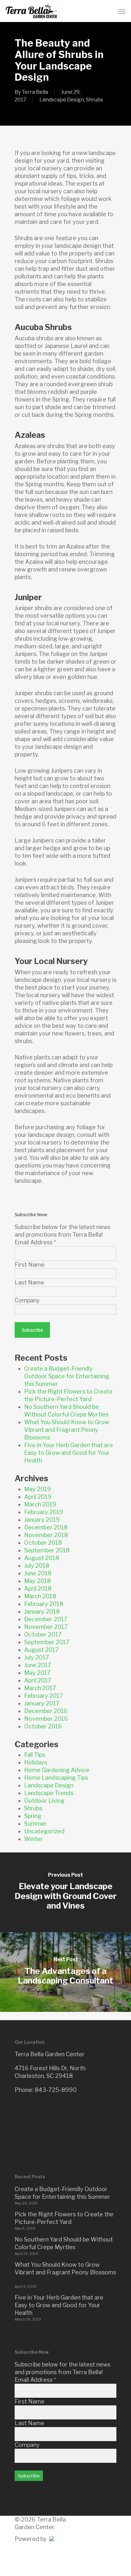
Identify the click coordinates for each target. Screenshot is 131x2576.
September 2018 (47, 1550)
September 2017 (47, 1642)
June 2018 (38, 1573)
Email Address (35, 1242)
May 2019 (38, 1489)
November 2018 (46, 1535)
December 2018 (46, 1527)
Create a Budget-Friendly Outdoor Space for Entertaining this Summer (67, 1376)
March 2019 (40, 1504)
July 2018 (37, 1566)
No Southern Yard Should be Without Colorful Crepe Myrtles (64, 2243)
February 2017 (44, 1696)
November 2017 (46, 1627)
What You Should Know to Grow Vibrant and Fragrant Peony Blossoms (67, 1430)
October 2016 (43, 1726)
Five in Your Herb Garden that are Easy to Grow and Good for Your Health (69, 1453)
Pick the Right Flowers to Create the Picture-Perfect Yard (64, 2218)
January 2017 (42, 1703)
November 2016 (46, 1719)
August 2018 (42, 1558)
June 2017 (38, 1665)
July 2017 (37, 1657)
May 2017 (37, 1673)
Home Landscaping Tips (56, 1778)
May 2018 (38, 1581)
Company (27, 1300)
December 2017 (46, 1619)
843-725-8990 (56, 2090)
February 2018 (44, 1604)
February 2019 (44, 1512)
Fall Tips (35, 1755)
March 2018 (40, 1596)
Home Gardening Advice (57, 1770)
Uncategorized (44, 1831)
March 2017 (40, 1688)
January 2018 (42, 1612)
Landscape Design (62, 100)
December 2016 (46, 1711)
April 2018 (38, 1589)
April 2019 (38, 1497)
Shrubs (94, 100)
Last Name (29, 1282)
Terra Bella (35, 92)
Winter (34, 1839)
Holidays (36, 1762)
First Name (30, 1265)
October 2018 (43, 1543)
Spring (33, 1816)
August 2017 (41, 1650)
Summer (35, 1824)
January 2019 (42, 1520)
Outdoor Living (44, 1801)
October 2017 (43, 1634)
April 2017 (38, 1680)
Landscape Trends (49, 1793)
